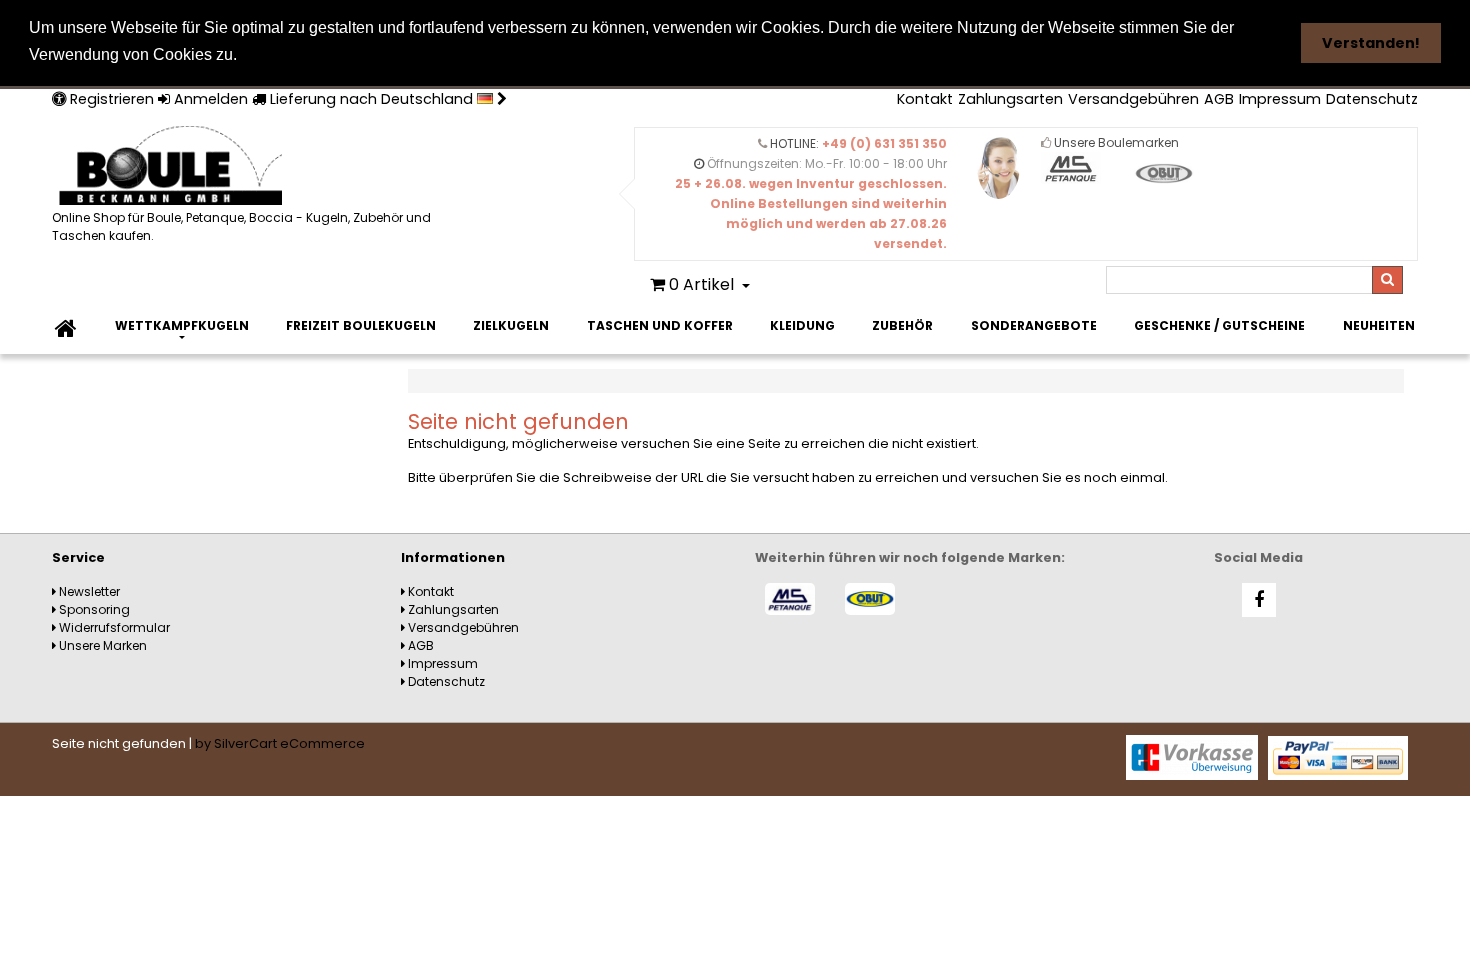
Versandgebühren (1133, 99)
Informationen (453, 557)
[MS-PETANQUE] (790, 599)
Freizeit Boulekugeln (361, 325)
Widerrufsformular (113, 627)
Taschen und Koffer (660, 325)
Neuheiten (1379, 325)
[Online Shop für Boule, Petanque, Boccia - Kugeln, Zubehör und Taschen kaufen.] (252, 167)
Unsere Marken (101, 645)
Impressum (1280, 99)
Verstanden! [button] (1371, 43)
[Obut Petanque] (870, 599)
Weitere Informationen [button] (334, 54)
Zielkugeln (511, 325)
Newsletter (88, 591)
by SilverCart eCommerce (280, 743)
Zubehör (902, 325)
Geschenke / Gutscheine (1219, 325)
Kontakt (925, 99)
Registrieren (110, 99)
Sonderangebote (1034, 325)
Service (78, 557)
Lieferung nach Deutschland (371, 99)
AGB (1219, 99)
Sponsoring (93, 609)
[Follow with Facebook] (1259, 600)
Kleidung (802, 325)
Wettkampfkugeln (182, 325)
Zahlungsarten (1010, 99)
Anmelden (209, 99)
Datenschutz (1372, 99)
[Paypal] (1338, 756)
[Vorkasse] (1192, 756)
